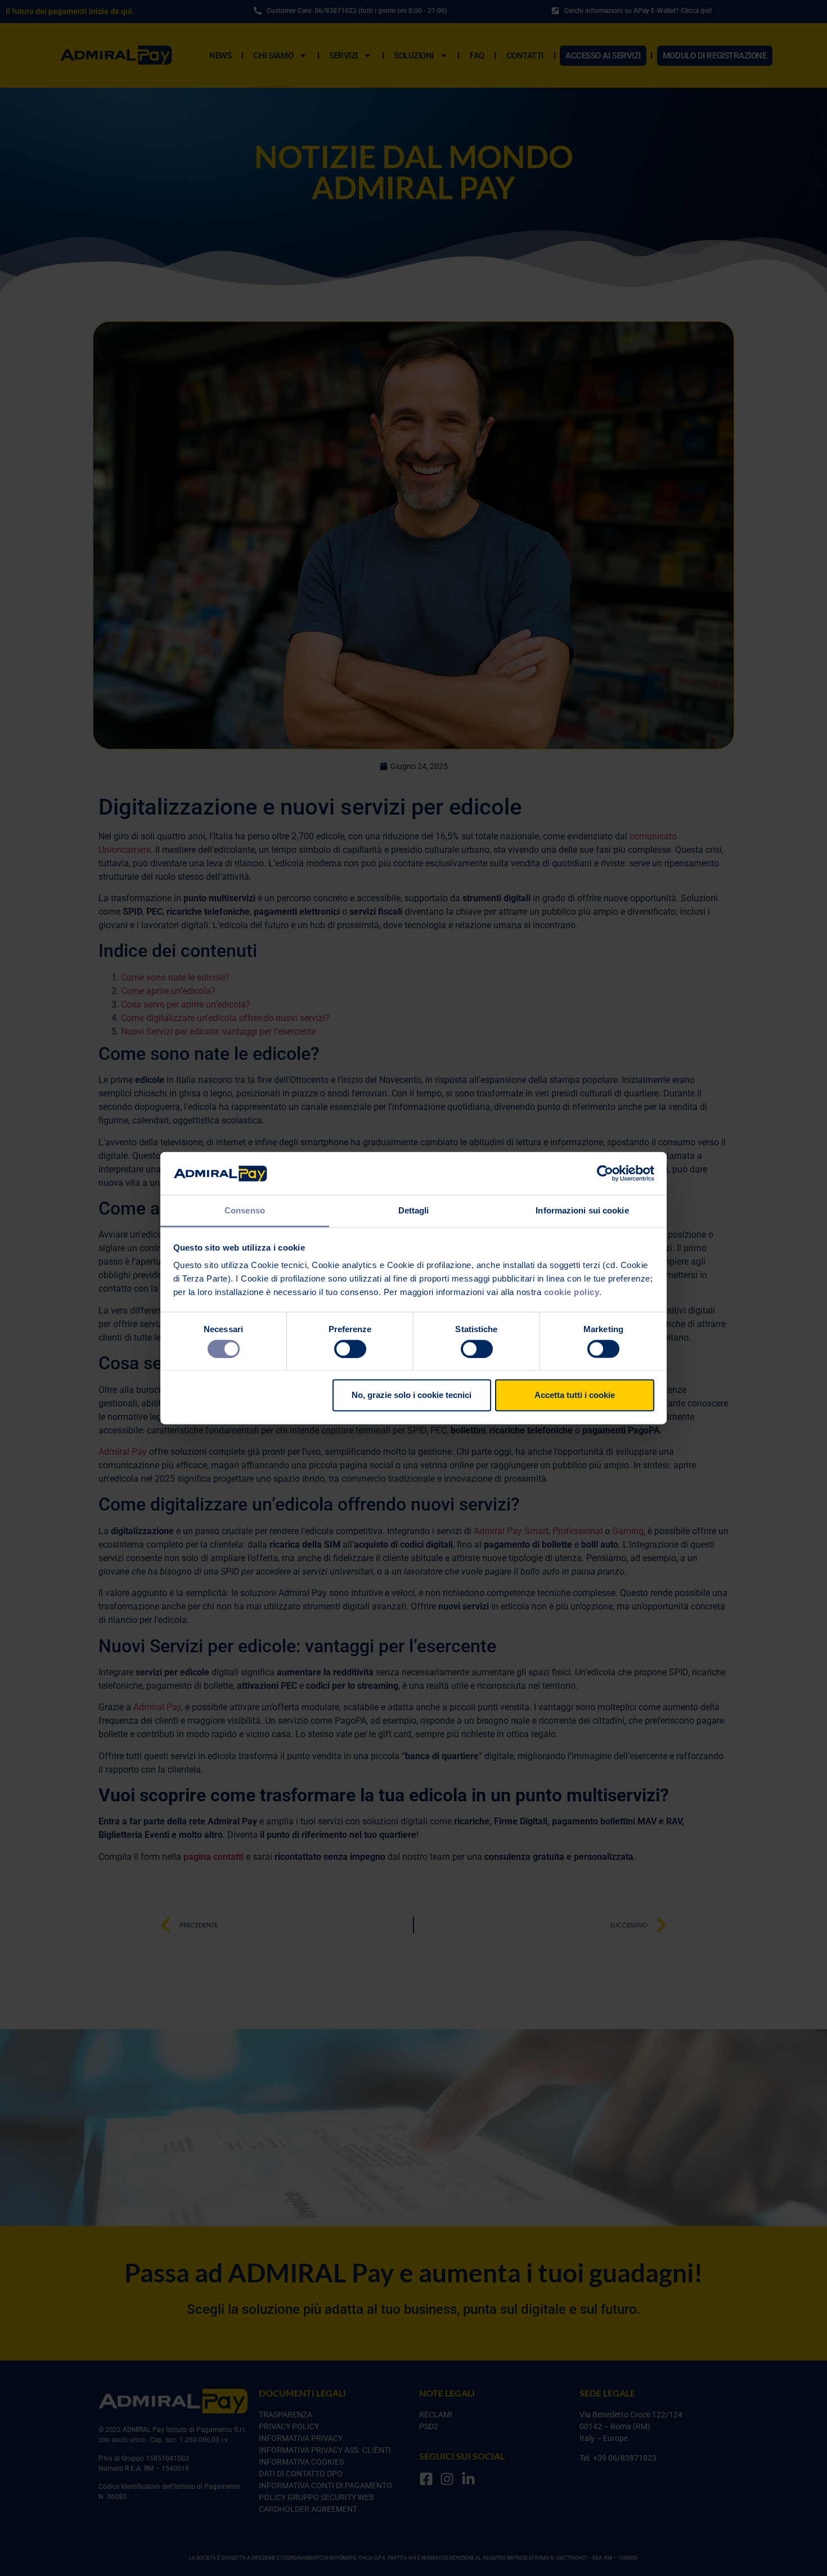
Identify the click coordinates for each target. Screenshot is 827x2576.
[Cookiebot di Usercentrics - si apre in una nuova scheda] (605, 1174)
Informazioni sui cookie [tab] (582, 1210)
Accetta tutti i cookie (575, 1395)
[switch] (350, 1348)
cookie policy (572, 1292)
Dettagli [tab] (414, 1210)
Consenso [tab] (245, 1210)
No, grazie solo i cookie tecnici (412, 1395)
